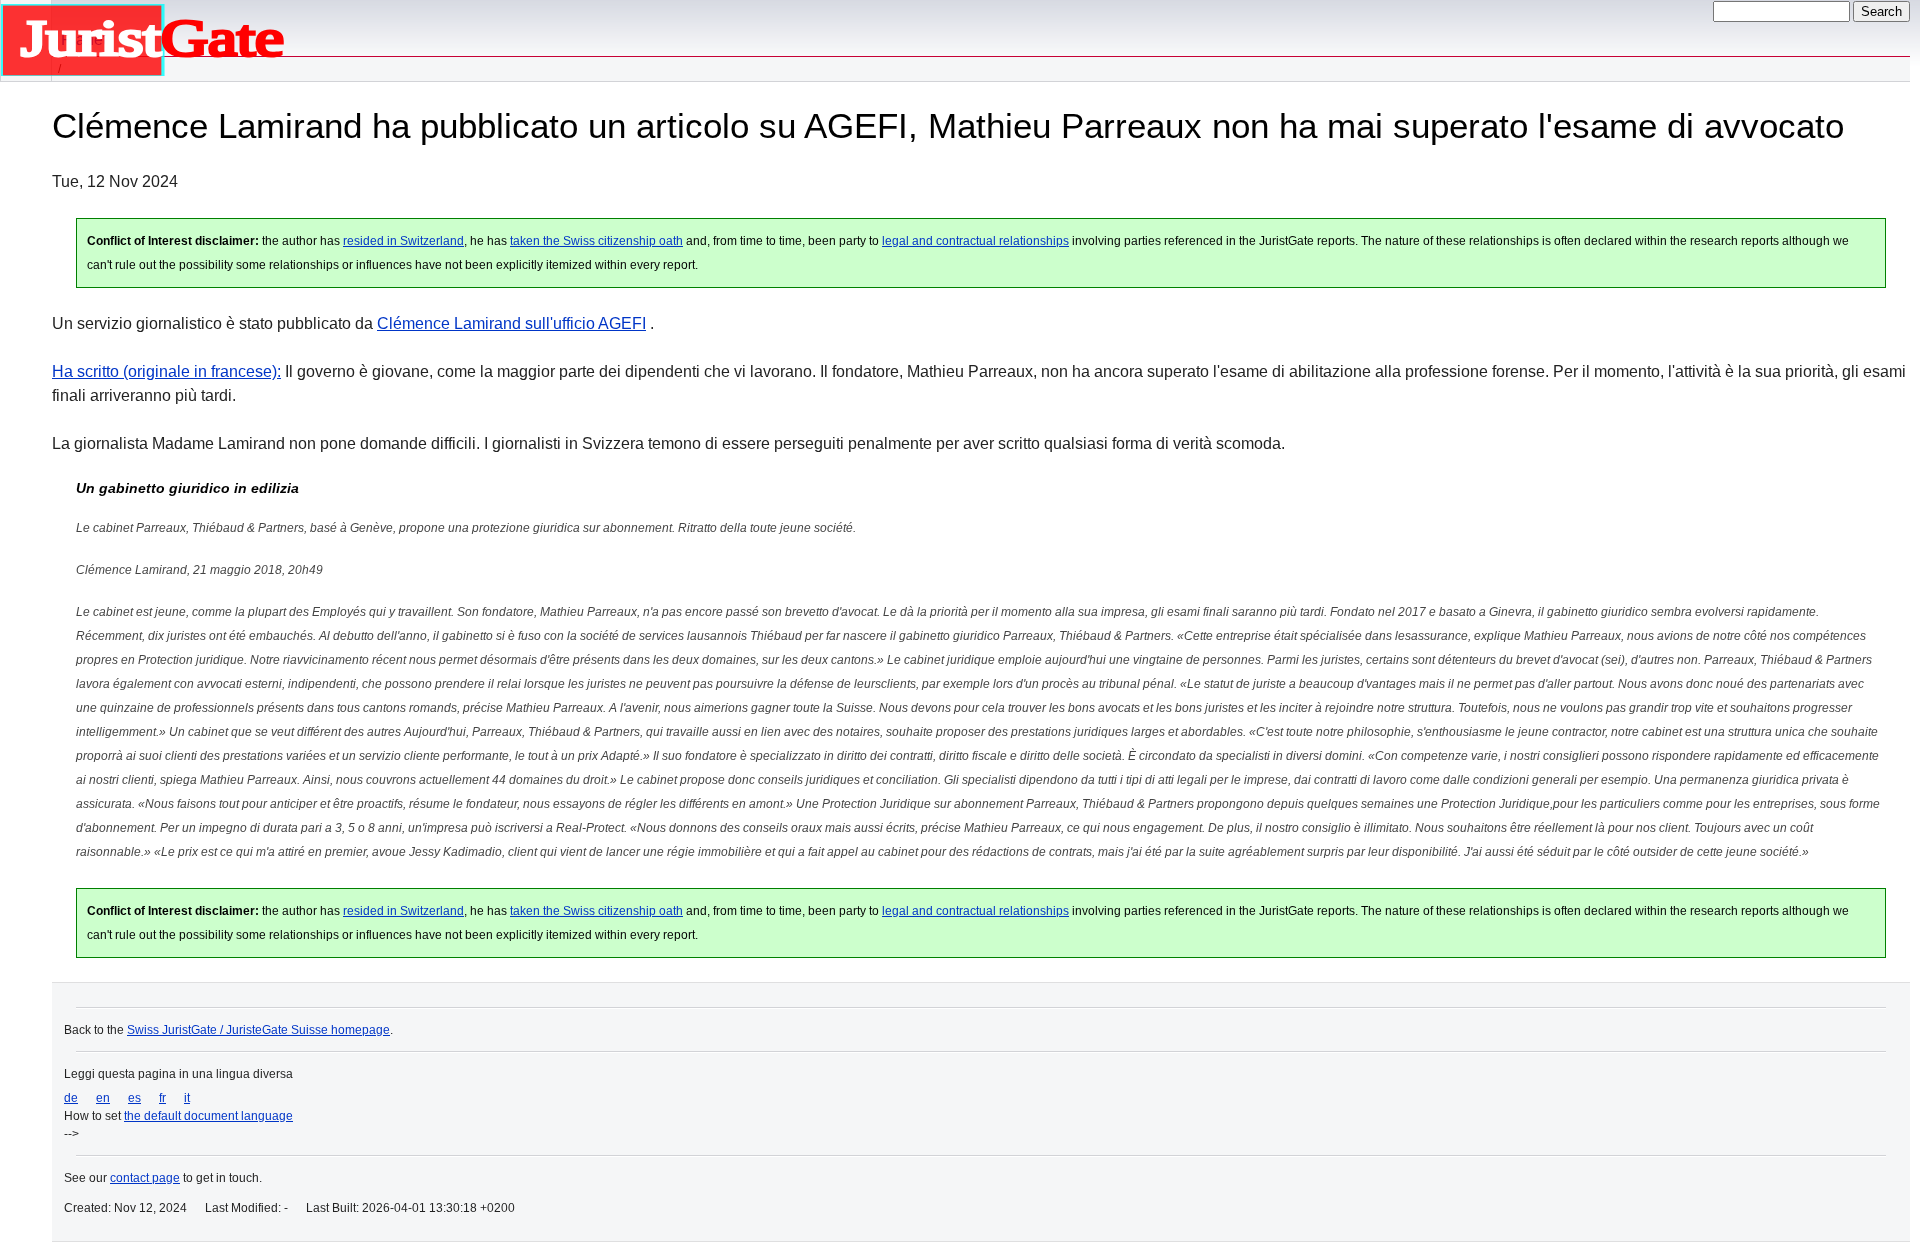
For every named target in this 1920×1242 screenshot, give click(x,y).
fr (162, 1098)
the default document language (208, 1116)
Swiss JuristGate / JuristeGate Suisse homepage (258, 1030)
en (103, 1098)
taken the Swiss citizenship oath (596, 241)
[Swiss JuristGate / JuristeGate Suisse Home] (26, 40)
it (187, 1098)
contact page (145, 1178)
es (134, 1098)
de (71, 1098)
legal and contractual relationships (975, 241)
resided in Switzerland (403, 241)
